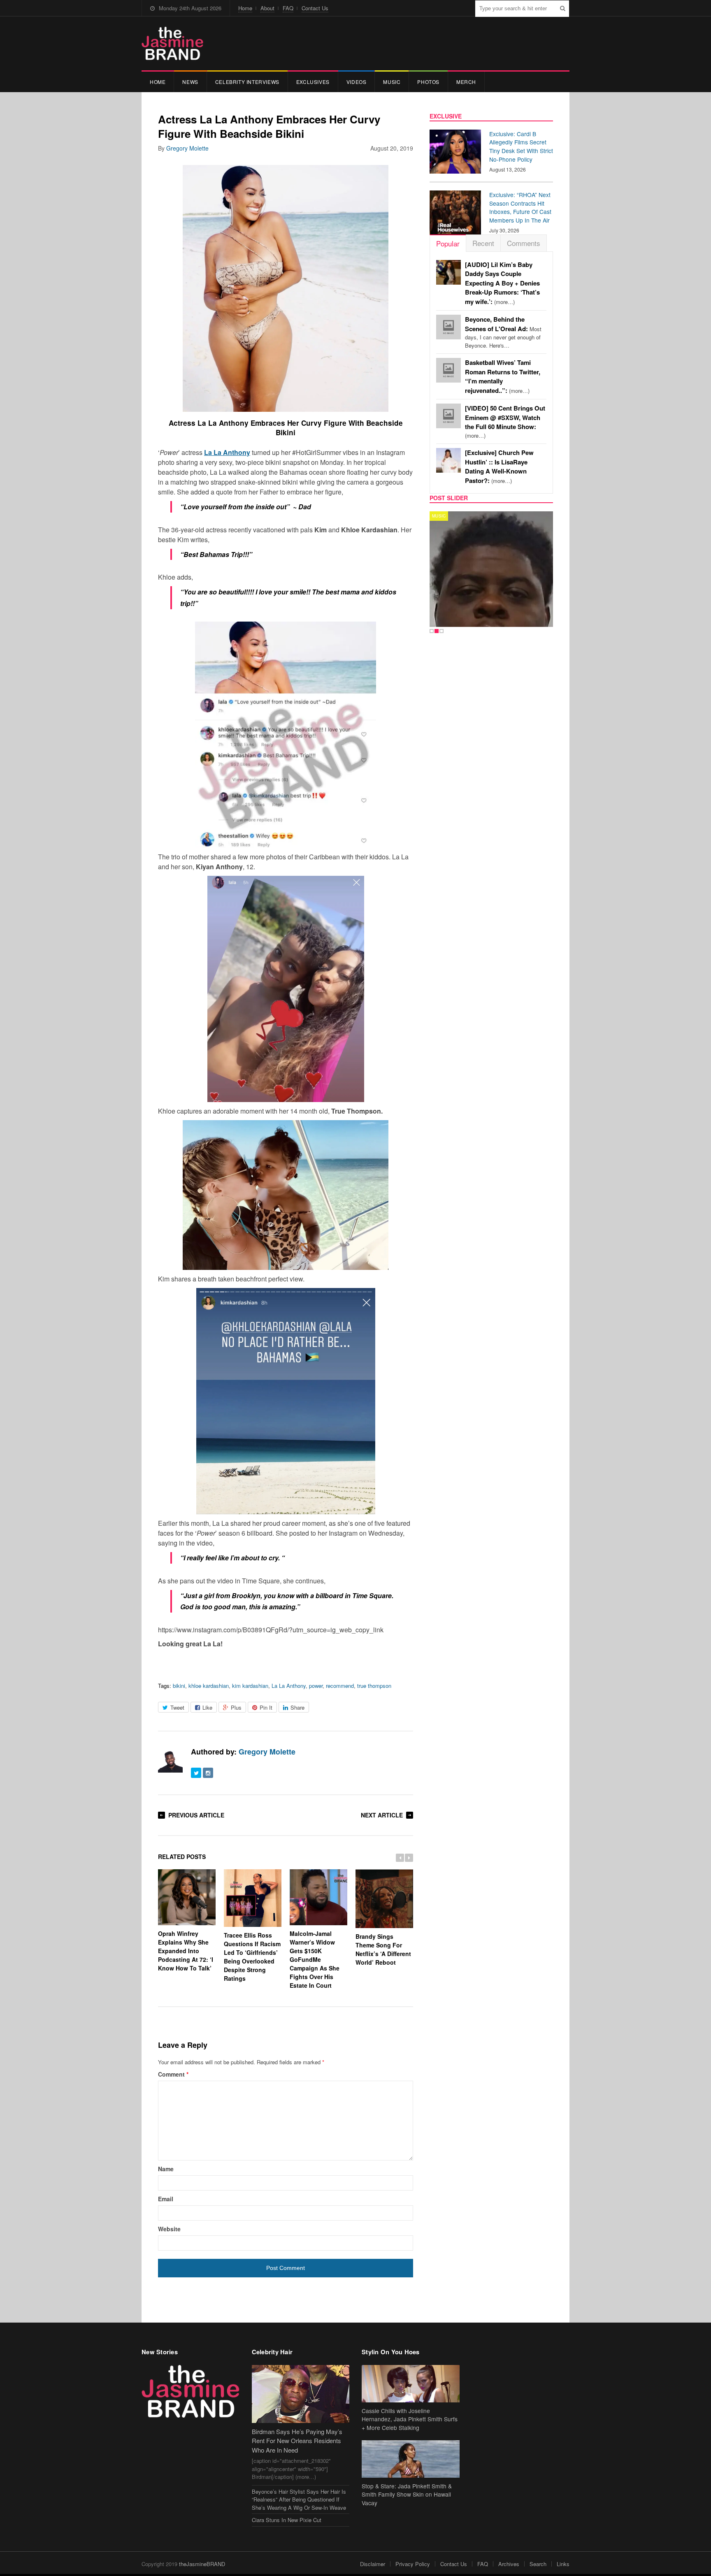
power (316, 1686)
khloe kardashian (209, 1686)
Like (207, 1707)
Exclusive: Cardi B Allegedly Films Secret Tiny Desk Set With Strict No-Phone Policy (521, 146)
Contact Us (315, 8)
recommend (340, 1686)
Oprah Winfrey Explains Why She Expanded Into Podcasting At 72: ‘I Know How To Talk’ (186, 1951)
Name (166, 2169)
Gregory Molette (187, 148)
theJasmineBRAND (202, 2564)
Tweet (177, 1707)
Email (166, 2199)
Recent (483, 243)
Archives (509, 2564)
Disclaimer (373, 2564)
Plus (236, 1707)
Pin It (266, 1707)
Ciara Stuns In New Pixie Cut (287, 2520)
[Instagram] (208, 1773)
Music (392, 82)
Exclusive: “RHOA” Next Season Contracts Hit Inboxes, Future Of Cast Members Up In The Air (520, 207)
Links (563, 2564)
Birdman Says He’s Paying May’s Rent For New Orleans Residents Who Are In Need (297, 2441)
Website (169, 2229)
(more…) (502, 283)
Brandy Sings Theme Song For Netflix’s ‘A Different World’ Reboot (383, 1949)
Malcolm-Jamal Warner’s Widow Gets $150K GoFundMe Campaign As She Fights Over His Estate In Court (315, 1959)
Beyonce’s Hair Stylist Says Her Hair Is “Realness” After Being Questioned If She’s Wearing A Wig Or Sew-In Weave (299, 2499)
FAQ (288, 8)
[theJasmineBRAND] (172, 43)
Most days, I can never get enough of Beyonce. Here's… (503, 332)
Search (538, 2564)
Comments (524, 243)
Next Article (382, 1815)
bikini (179, 1686)
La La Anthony (289, 1686)
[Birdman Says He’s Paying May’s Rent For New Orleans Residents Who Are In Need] (301, 2394)
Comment (173, 2074)
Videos (357, 82)
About (267, 8)
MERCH (466, 82)
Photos (428, 82)
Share (297, 1707)
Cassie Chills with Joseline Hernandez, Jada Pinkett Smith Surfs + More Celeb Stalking (410, 2419)
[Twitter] (196, 1773)
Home (245, 8)
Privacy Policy (413, 2564)
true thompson (374, 1686)
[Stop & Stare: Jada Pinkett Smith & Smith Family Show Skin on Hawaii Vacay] (411, 2459)
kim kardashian (250, 1686)
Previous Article (196, 1815)
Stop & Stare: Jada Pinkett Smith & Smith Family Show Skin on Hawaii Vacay (407, 2495)
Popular (448, 243)
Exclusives (313, 82)
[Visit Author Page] (170, 1760)
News (190, 82)
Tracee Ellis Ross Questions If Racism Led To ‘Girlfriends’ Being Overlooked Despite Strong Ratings (252, 1957)
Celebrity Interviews (247, 82)
